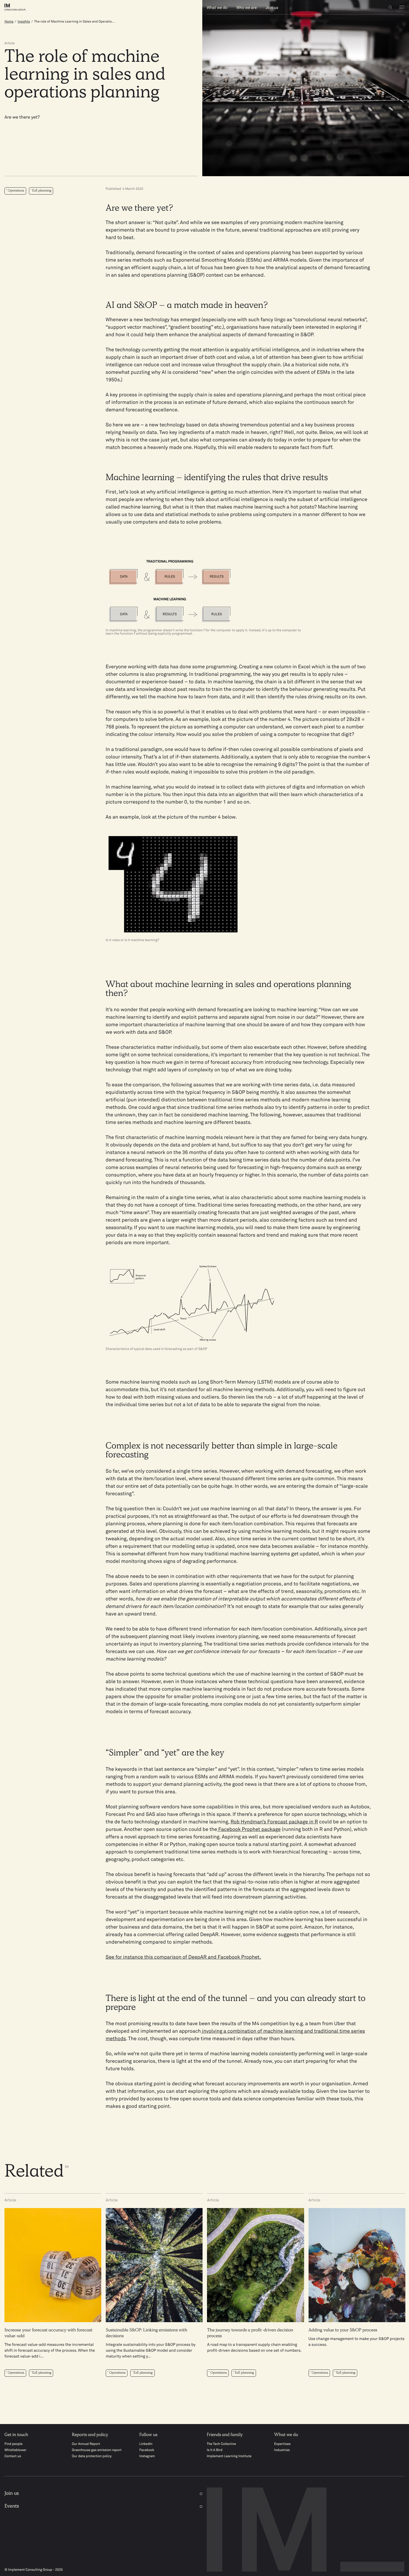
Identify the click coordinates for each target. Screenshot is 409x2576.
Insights (24, 22)
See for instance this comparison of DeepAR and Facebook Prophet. (183, 1957)
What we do (217, 8)
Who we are (247, 8)
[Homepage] (20, 7)
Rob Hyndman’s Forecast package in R (274, 1822)
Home (9, 22)
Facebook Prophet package (249, 1830)
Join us (272, 8)
